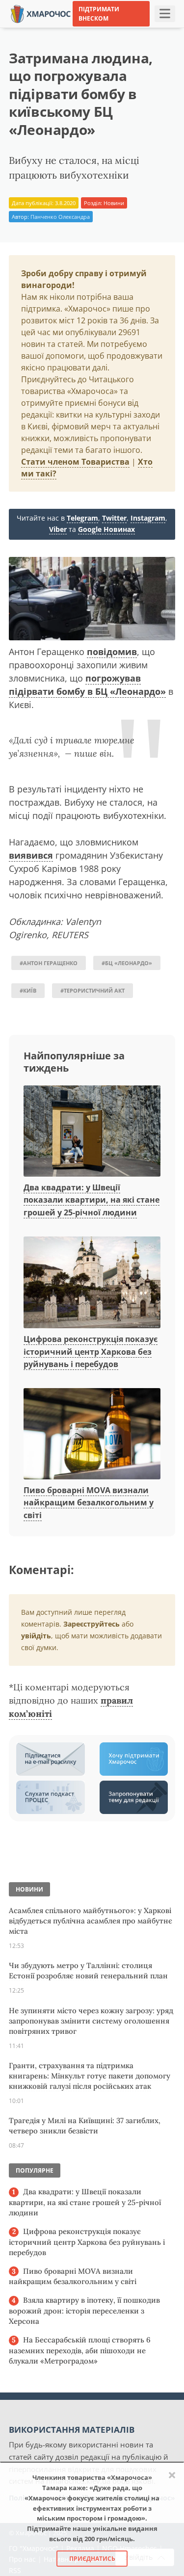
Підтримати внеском (99, 14)
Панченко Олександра (60, 217)
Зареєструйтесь (92, 1624)
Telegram (82, 518)
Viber (58, 529)
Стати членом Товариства (75, 462)
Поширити (27, 29)
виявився (31, 855)
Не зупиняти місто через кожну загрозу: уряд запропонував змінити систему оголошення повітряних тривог (91, 2021)
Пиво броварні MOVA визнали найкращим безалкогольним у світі (89, 1503)
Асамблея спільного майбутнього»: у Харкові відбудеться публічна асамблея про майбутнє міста (91, 1921)
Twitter (114, 518)
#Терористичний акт (92, 990)
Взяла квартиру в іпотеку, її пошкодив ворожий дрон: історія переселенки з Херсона (84, 2311)
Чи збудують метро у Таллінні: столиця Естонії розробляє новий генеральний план (88, 1971)
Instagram (148, 518)
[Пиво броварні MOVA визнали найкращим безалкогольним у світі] (92, 1434)
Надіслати (115, 29)
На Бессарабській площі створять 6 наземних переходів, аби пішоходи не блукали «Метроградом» (80, 2350)
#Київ (28, 990)
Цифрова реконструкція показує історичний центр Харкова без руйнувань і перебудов (91, 1352)
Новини (114, 203)
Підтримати (162, 29)
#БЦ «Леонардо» (127, 963)
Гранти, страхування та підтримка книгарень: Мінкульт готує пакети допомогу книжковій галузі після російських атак (90, 2076)
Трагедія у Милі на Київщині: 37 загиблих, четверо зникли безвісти (85, 2126)
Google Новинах (106, 529)
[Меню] (165, 14)
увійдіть (36, 1636)
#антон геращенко (49, 963)
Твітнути (71, 29)
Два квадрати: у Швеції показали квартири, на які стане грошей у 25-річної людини (92, 1200)
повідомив (112, 652)
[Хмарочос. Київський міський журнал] (41, 13)
